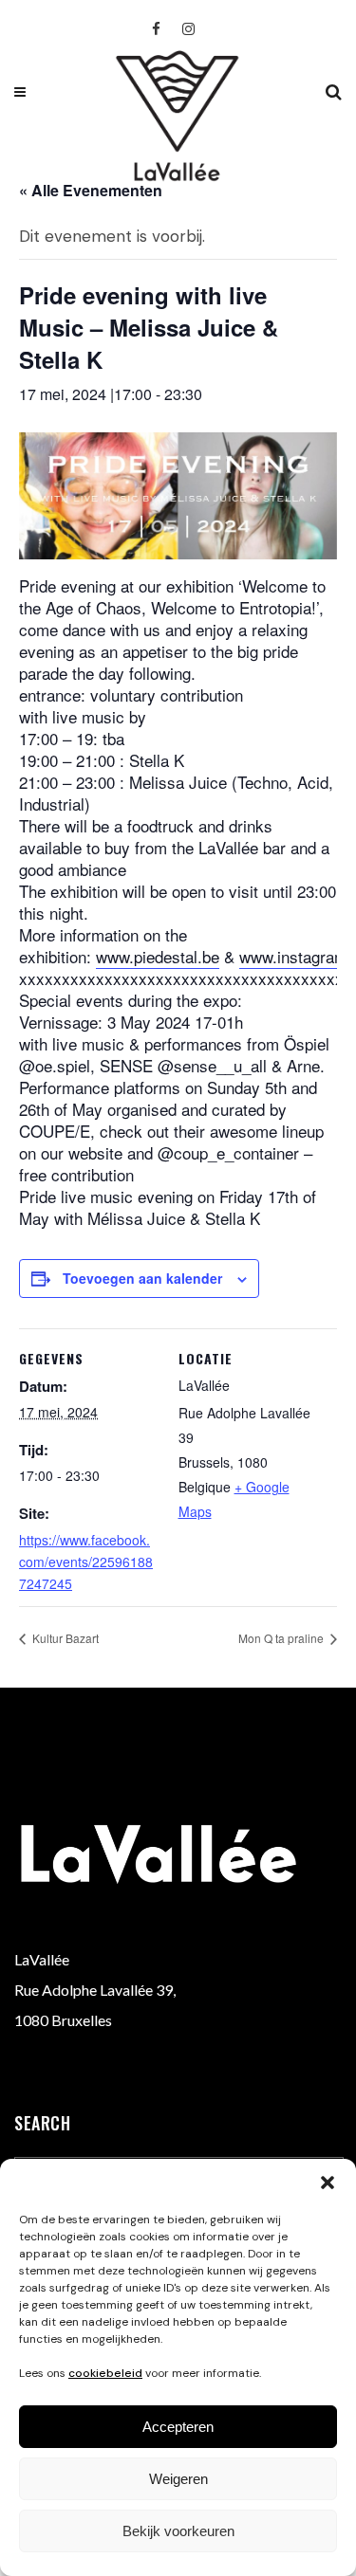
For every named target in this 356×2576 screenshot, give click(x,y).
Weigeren (178, 2479)
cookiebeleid (105, 2373)
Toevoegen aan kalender (142, 1278)
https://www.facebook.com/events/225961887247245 (86, 1562)
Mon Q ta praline (282, 1638)
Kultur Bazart (64, 1638)
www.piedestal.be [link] (158, 956)
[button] (328, 2183)
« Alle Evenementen (91, 190)
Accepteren (178, 2427)
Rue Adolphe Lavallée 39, (95, 1990)
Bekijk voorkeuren (178, 2531)
